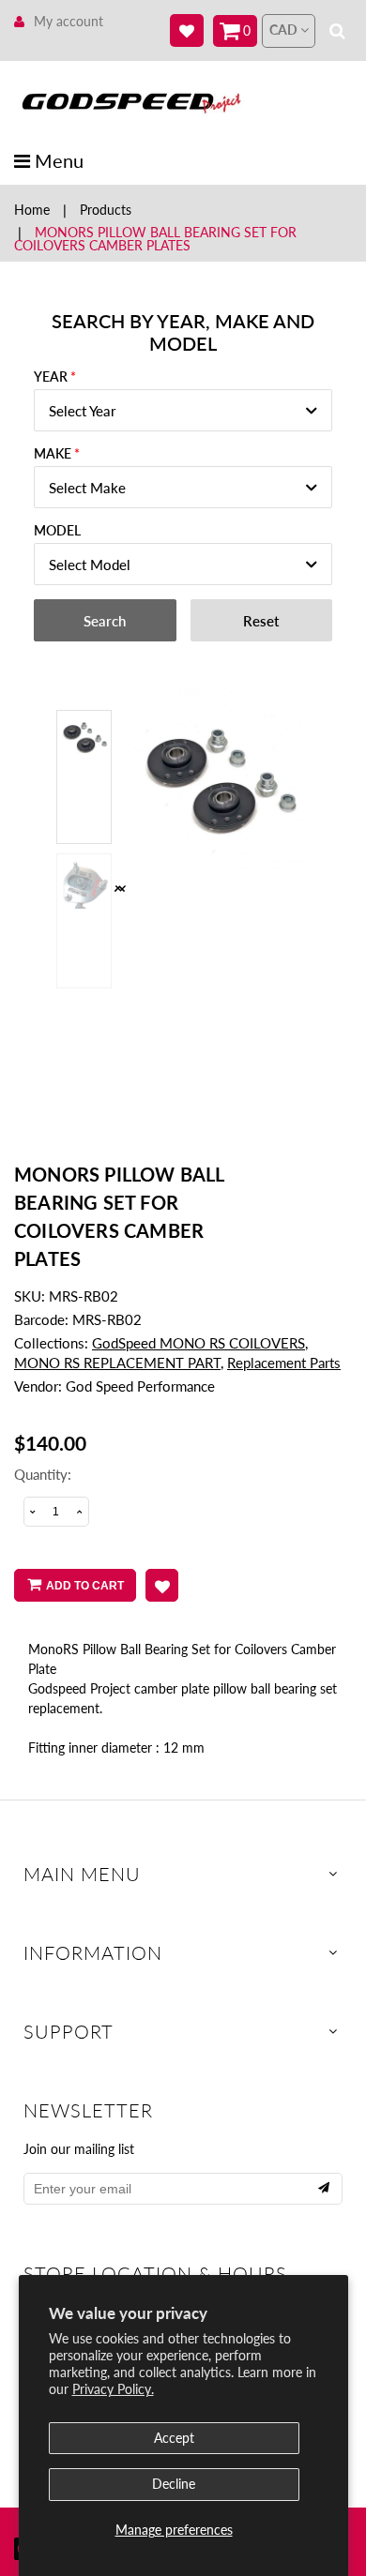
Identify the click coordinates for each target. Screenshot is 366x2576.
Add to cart (85, 1586)
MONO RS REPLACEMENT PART (117, 1363)
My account (69, 21)
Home (32, 210)
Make (53, 453)
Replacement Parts (284, 1363)
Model (57, 530)
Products (106, 210)
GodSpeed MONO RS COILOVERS (198, 1343)
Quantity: (43, 1474)
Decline (174, 2484)
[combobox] (183, 410)
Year (51, 377)
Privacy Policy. (113, 2389)
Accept (174, 2438)
